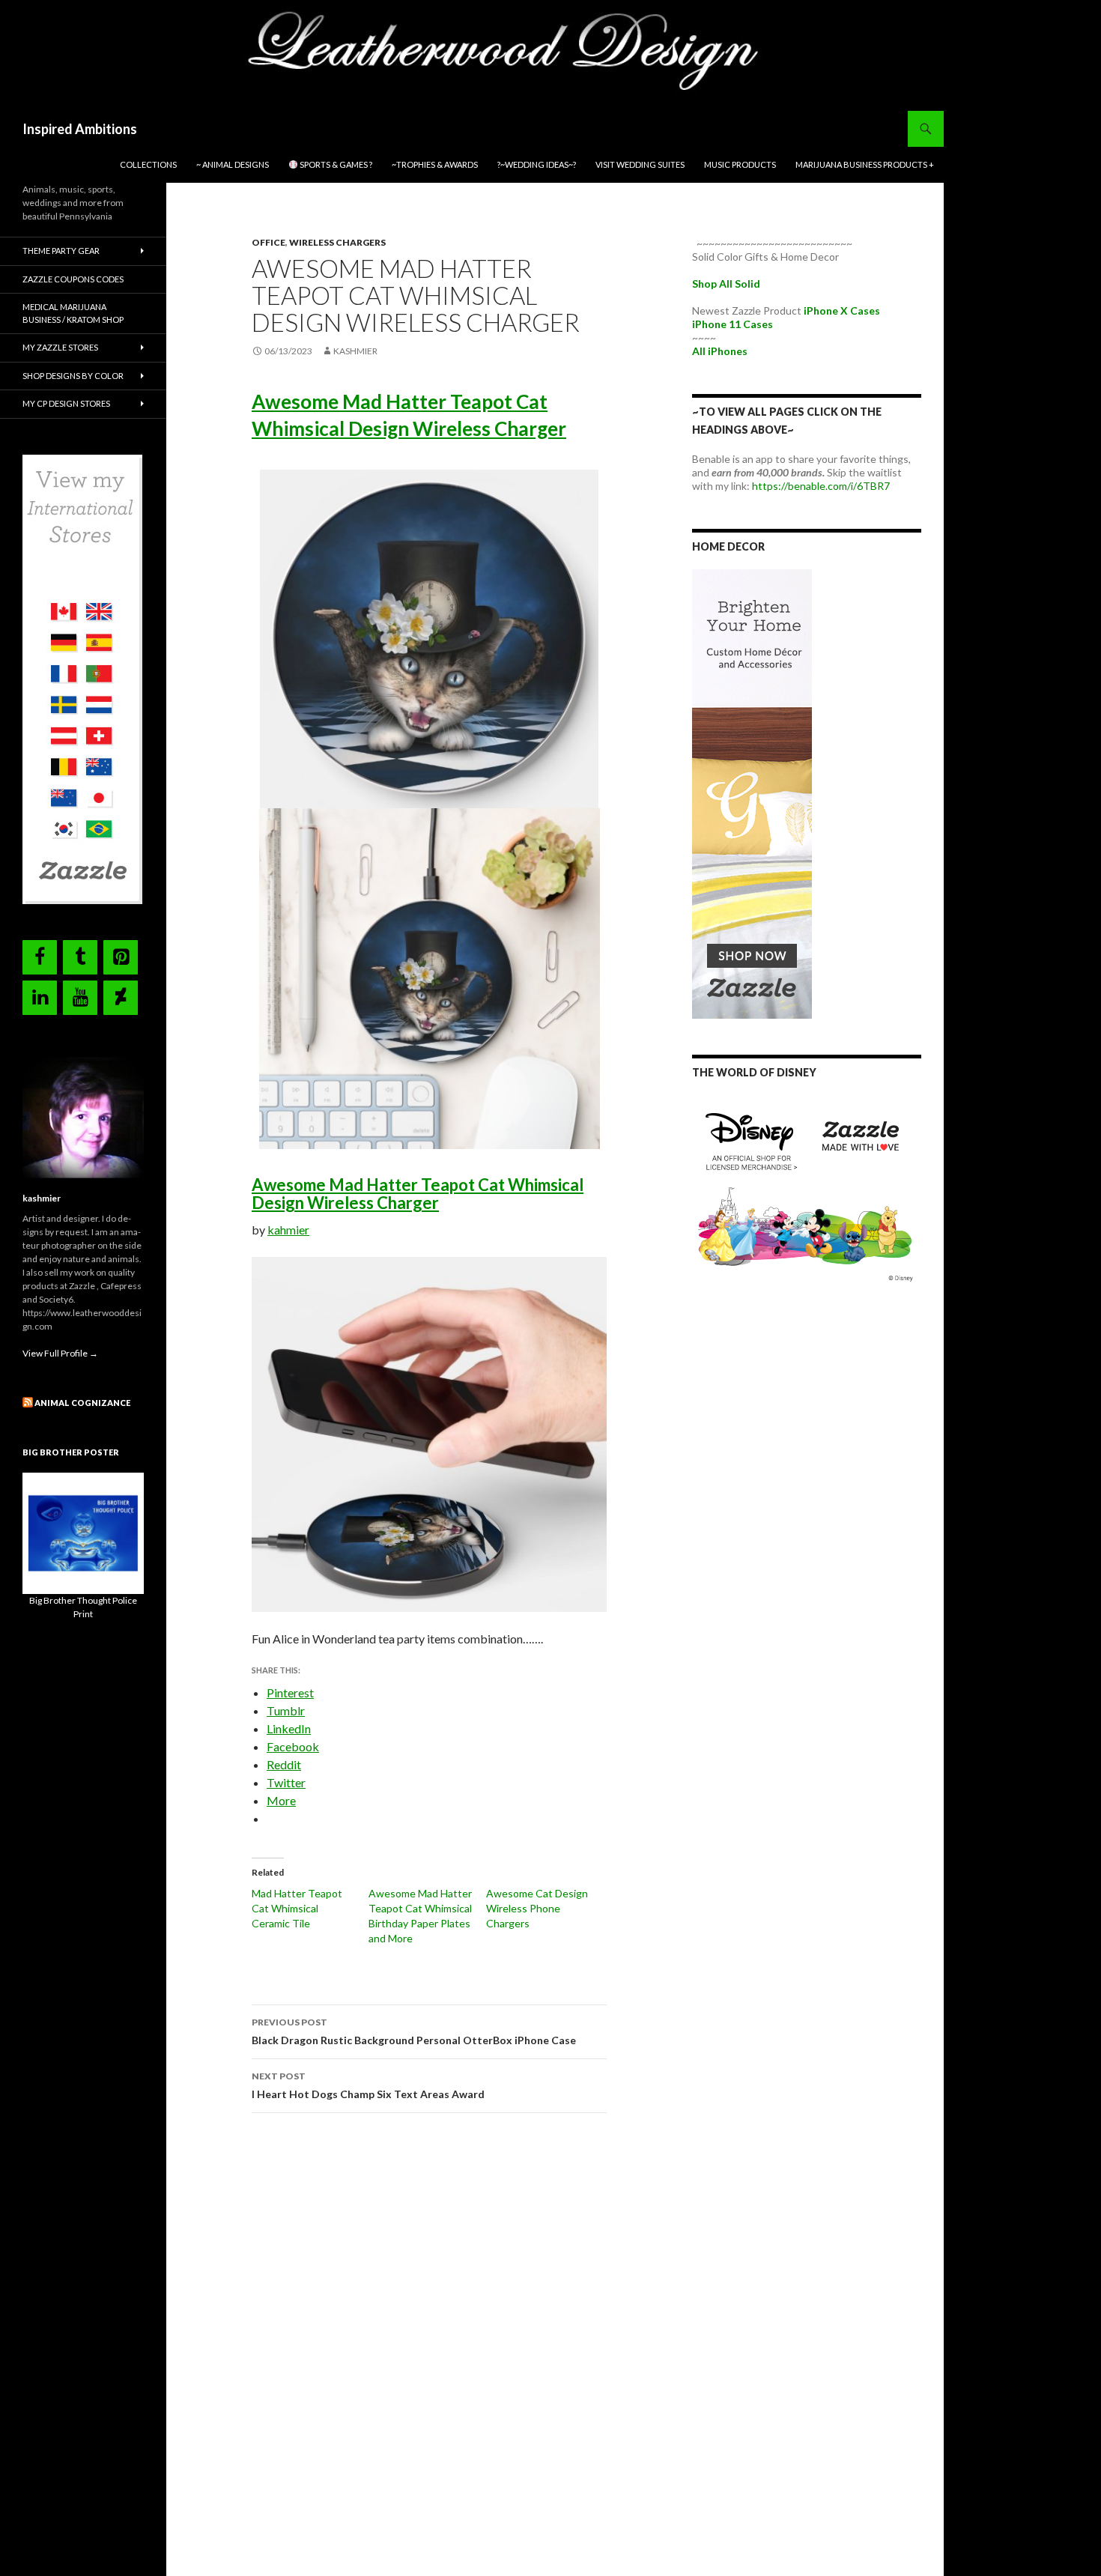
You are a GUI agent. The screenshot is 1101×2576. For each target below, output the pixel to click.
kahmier (288, 1230)
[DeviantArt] (121, 998)
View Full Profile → (60, 1353)
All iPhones (720, 351)
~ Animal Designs (233, 164)
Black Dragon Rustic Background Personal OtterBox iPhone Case (414, 2031)
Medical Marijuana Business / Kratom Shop (73, 313)
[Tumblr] (80, 957)
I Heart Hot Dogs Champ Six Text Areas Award (368, 2085)
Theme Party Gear (61, 251)
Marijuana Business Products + (865, 164)
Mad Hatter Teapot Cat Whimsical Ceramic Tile (297, 1908)
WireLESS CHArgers (337, 242)
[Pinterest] (121, 957)
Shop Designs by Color (73, 376)
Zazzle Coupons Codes (73, 279)
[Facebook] (40, 957)
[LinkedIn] (40, 998)
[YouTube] (80, 998)
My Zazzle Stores (60, 347)
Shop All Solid (726, 284)
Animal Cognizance (82, 1403)
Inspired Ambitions (80, 129)
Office (269, 242)
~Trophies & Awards (435, 164)
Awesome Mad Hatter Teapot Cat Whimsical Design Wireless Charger (418, 1194)
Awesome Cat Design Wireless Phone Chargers (537, 1908)
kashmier (355, 351)
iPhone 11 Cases (733, 324)
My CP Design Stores (66, 403)
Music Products (740, 164)
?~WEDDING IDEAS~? (537, 164)
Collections (148, 164)
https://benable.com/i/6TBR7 (821, 486)
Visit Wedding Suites (640, 164)
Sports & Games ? (335, 164)
